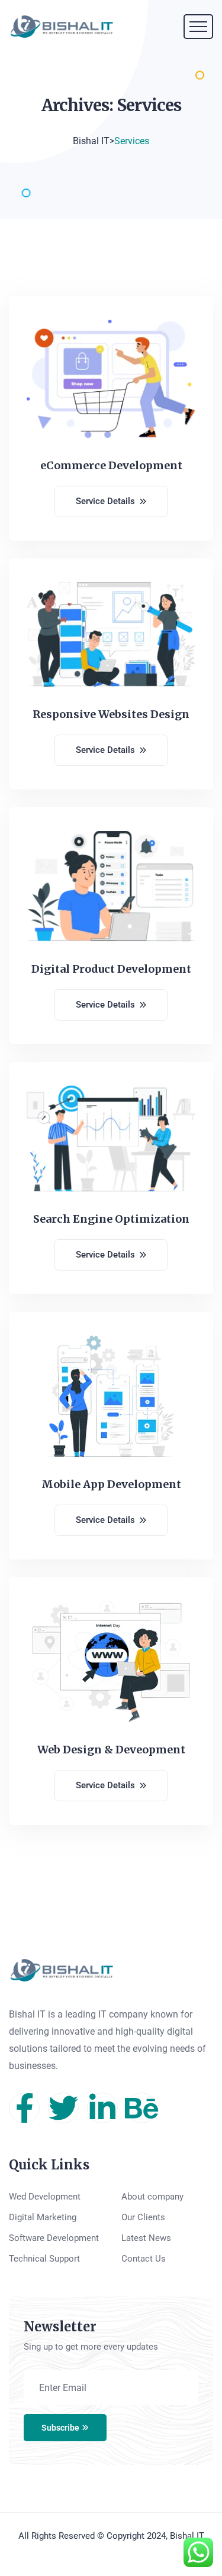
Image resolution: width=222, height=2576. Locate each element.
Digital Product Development (111, 969)
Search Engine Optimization (111, 1219)
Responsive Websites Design (111, 714)
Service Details (105, 501)
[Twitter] (63, 2108)
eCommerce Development (111, 465)
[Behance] (141, 2108)
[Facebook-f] (24, 2108)
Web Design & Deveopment (111, 1750)
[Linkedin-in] (102, 2108)
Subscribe (60, 2428)
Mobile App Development (111, 1484)
